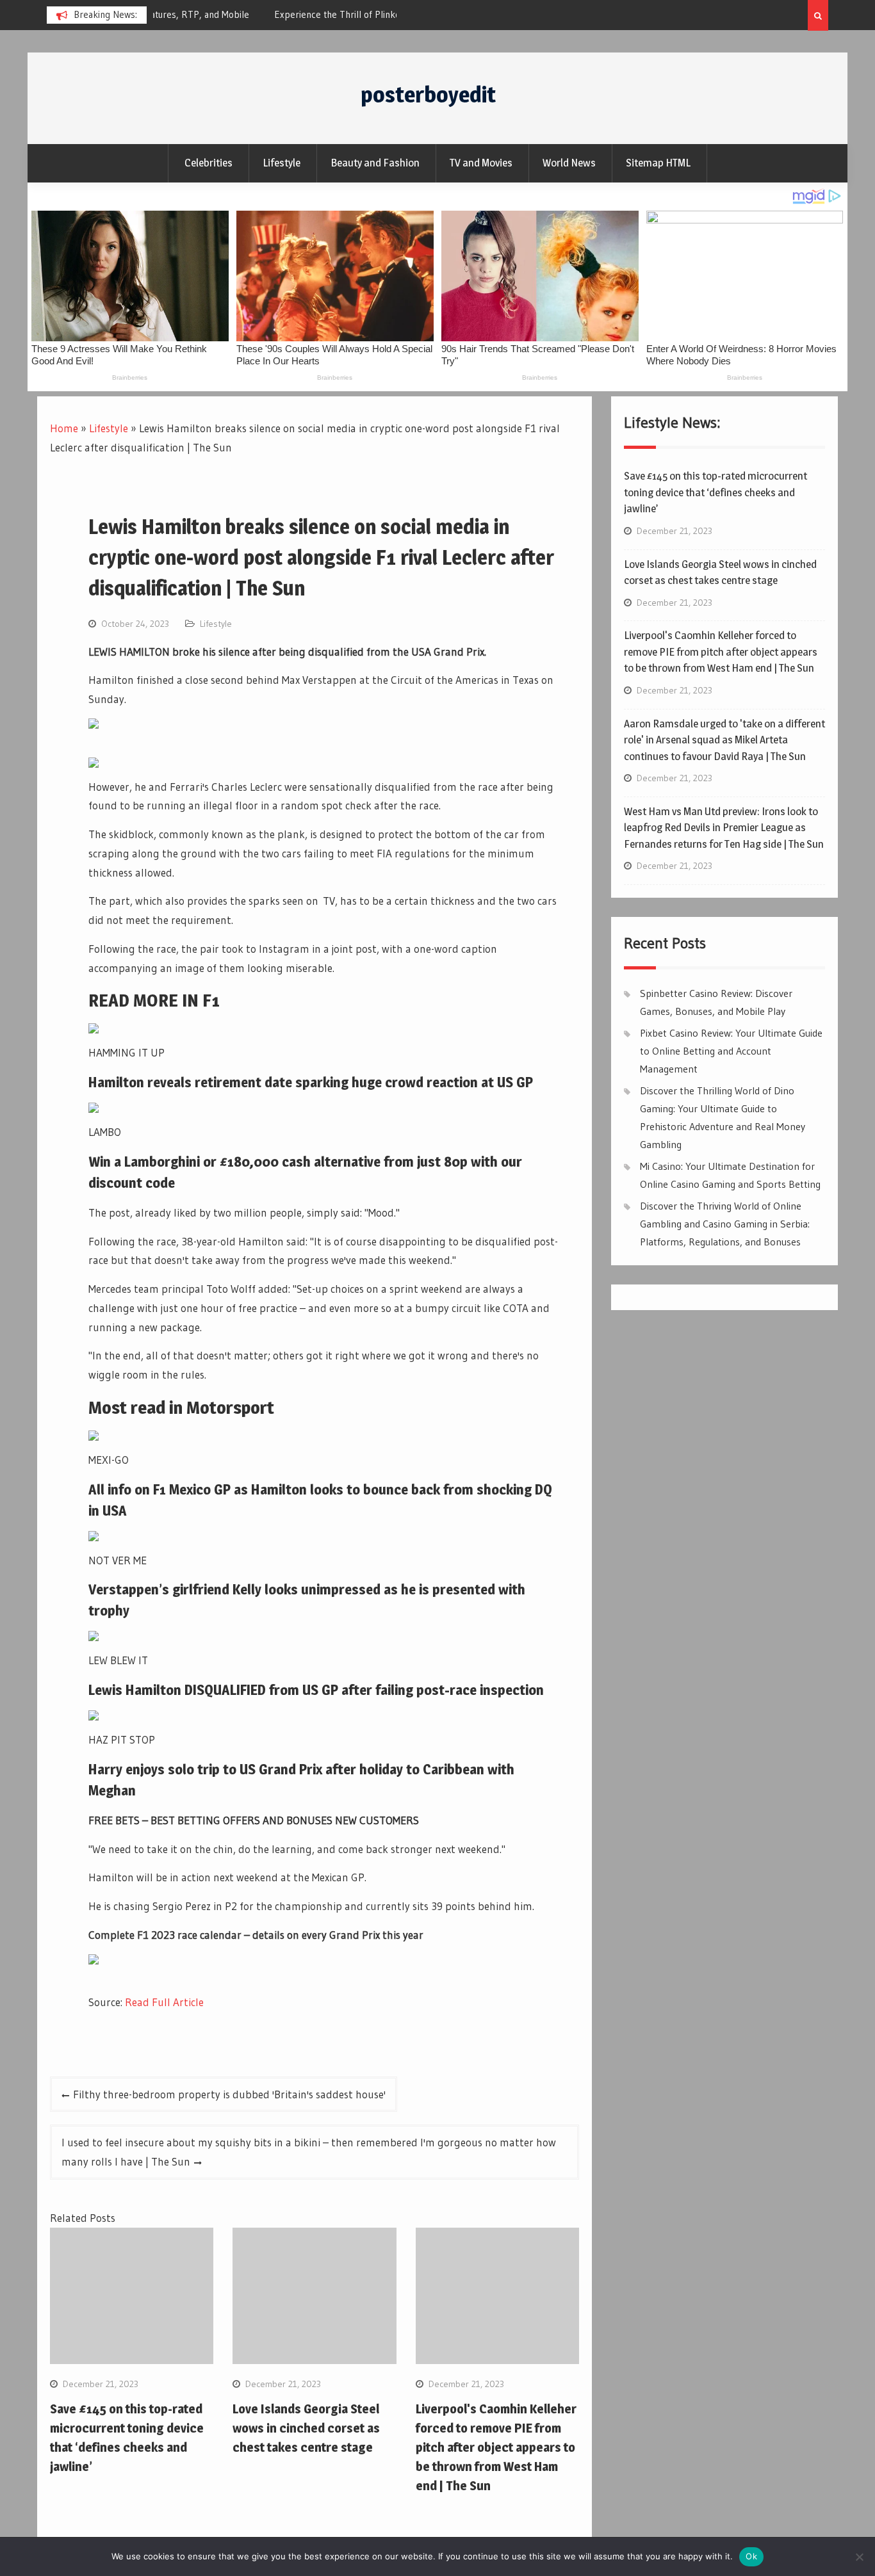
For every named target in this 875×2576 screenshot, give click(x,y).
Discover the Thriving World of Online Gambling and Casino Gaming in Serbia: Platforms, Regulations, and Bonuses (725, 1224)
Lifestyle (282, 163)
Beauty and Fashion (375, 163)
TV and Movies (481, 163)
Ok (751, 2556)
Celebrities (209, 163)
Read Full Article (164, 2002)
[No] (859, 2557)
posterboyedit (428, 94)
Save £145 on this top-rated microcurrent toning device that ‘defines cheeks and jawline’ (716, 492)
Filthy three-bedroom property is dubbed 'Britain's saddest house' (229, 2094)
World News (569, 163)
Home (64, 428)
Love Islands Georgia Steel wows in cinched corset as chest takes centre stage (306, 2428)
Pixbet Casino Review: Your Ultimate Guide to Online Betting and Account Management (731, 1051)
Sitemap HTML (658, 163)
